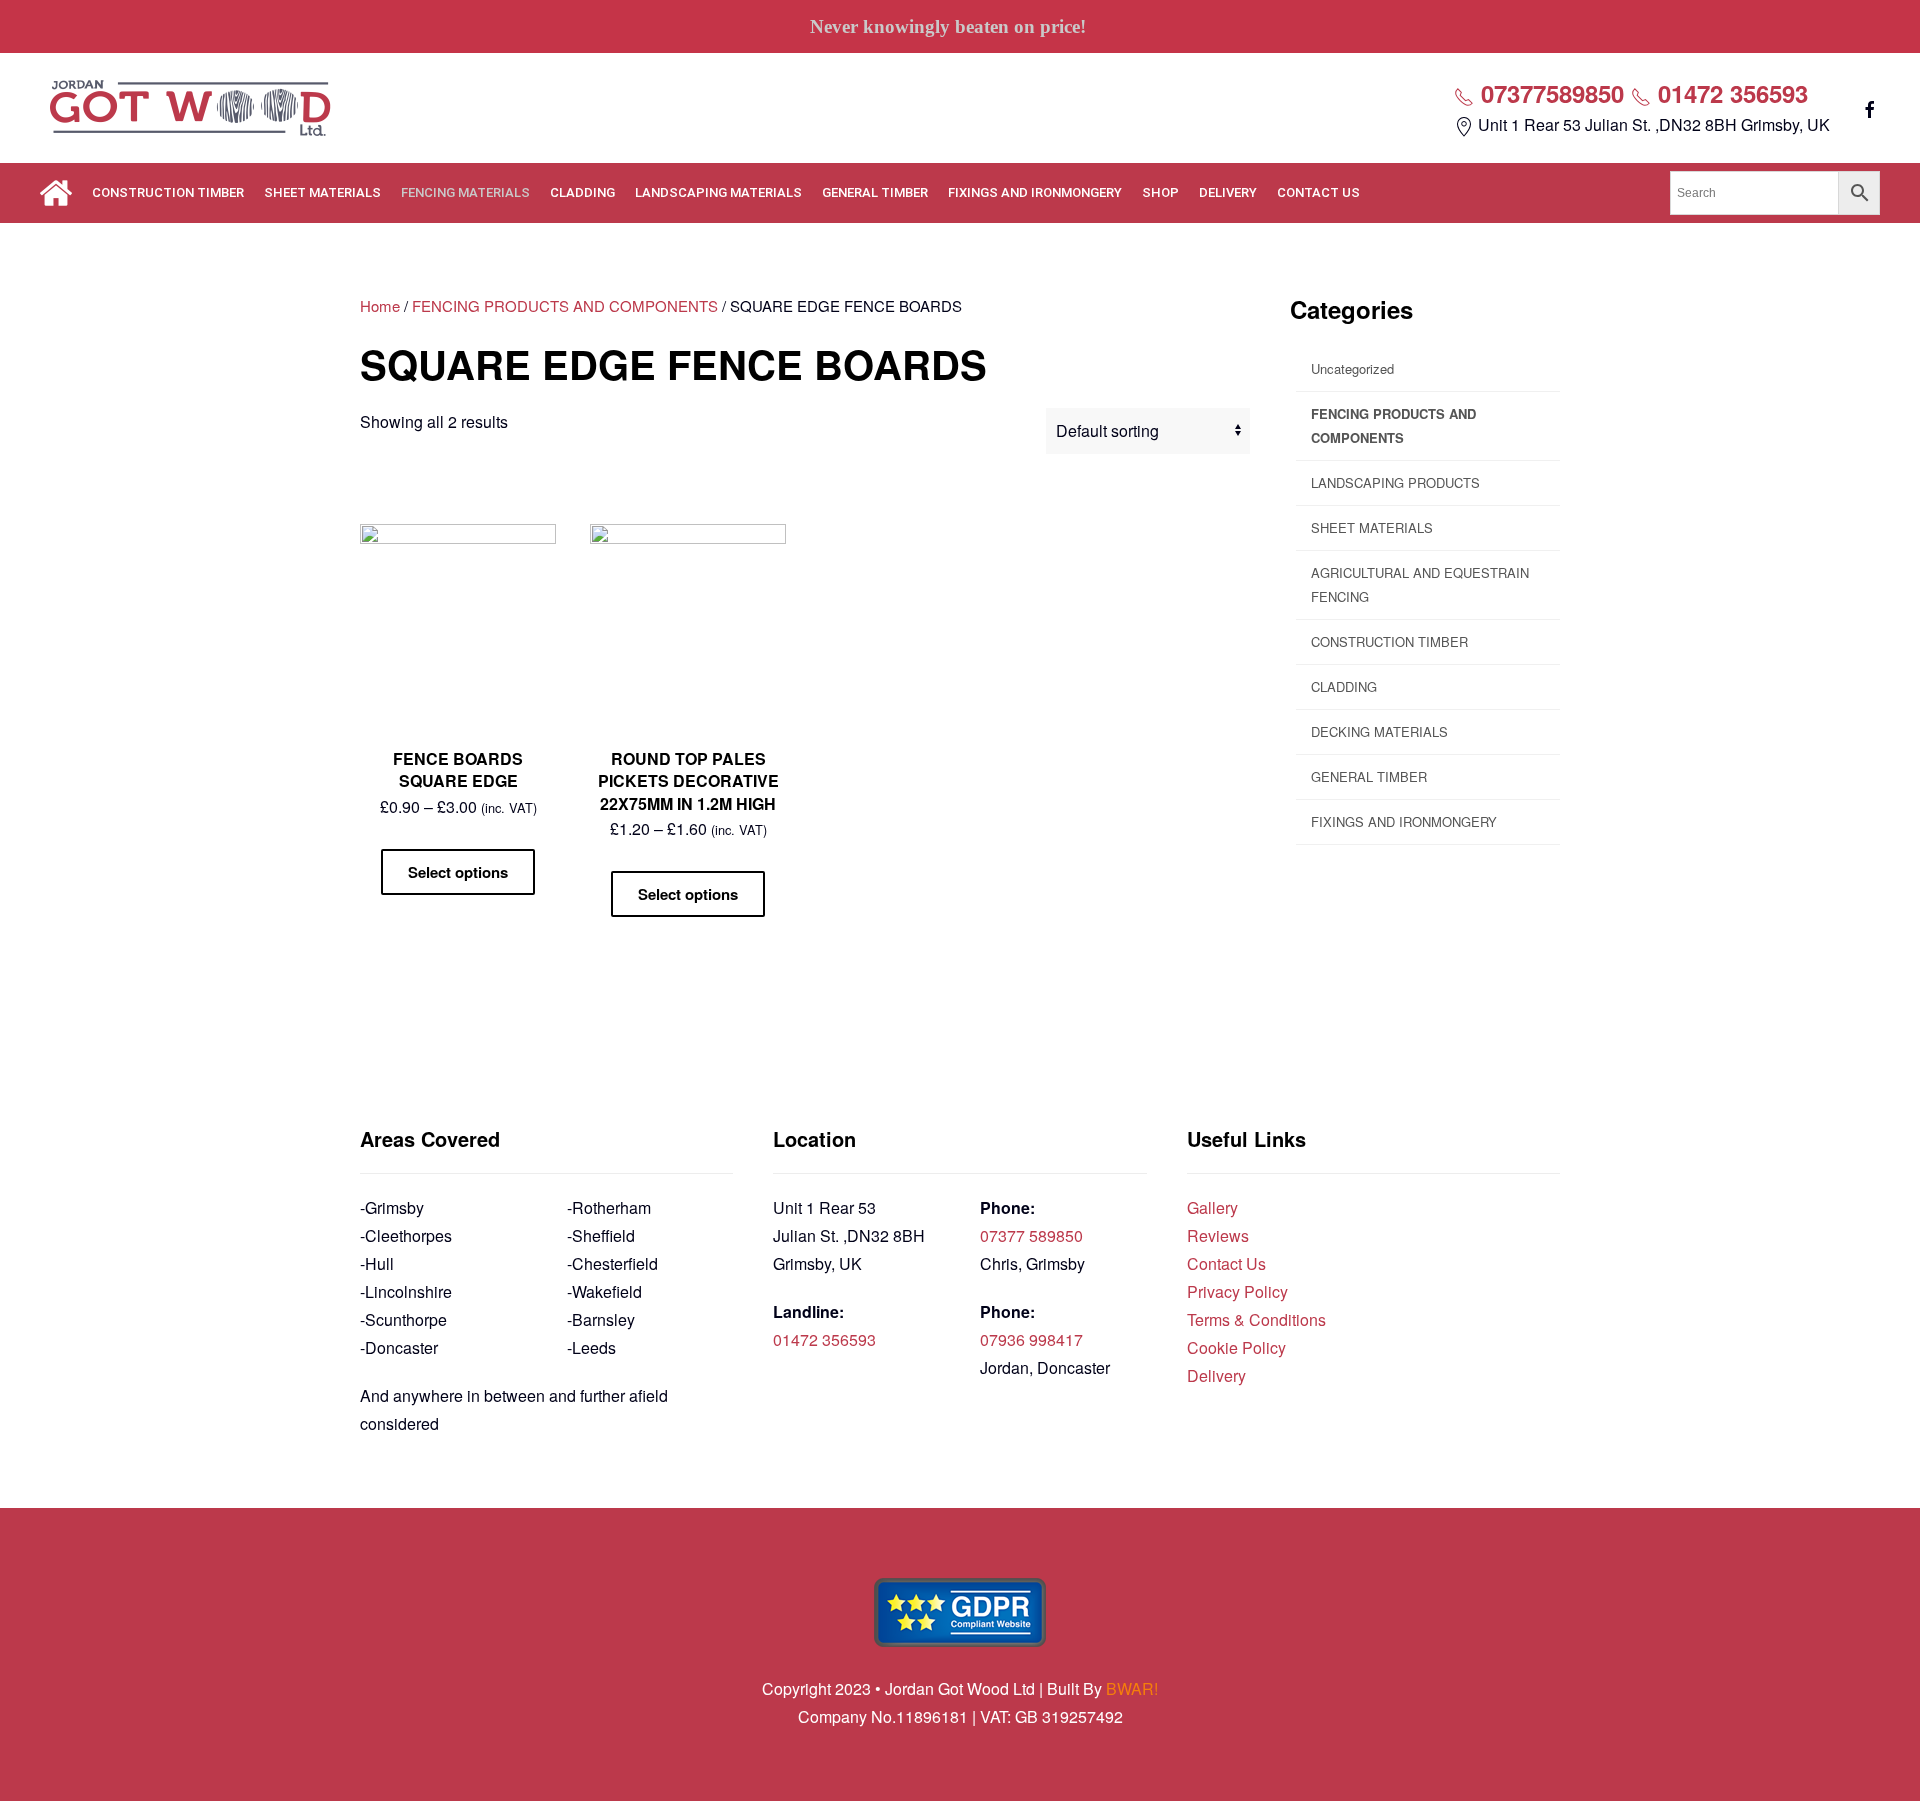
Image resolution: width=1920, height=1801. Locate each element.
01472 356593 (1729, 93)
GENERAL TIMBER (875, 192)
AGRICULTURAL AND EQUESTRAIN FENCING (1420, 584)
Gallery (1212, 1207)
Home (380, 305)
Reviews (1218, 1235)
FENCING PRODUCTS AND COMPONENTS (565, 305)
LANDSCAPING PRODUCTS (1395, 482)
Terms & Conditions (1256, 1319)
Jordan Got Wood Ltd (962, 1688)
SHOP (1160, 192)
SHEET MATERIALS (322, 192)
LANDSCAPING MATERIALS (718, 192)
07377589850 (1549, 93)
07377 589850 (1031, 1235)
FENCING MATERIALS (465, 192)
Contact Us (1226, 1263)
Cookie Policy (1236, 1347)
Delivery (1216, 1375)
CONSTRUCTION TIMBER (168, 192)
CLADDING (582, 192)
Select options (458, 872)
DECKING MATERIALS (1379, 731)
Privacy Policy (1237, 1291)
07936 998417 (1031, 1339)
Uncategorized (1352, 368)
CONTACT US (1318, 192)
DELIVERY (1228, 192)
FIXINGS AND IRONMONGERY (1035, 192)
